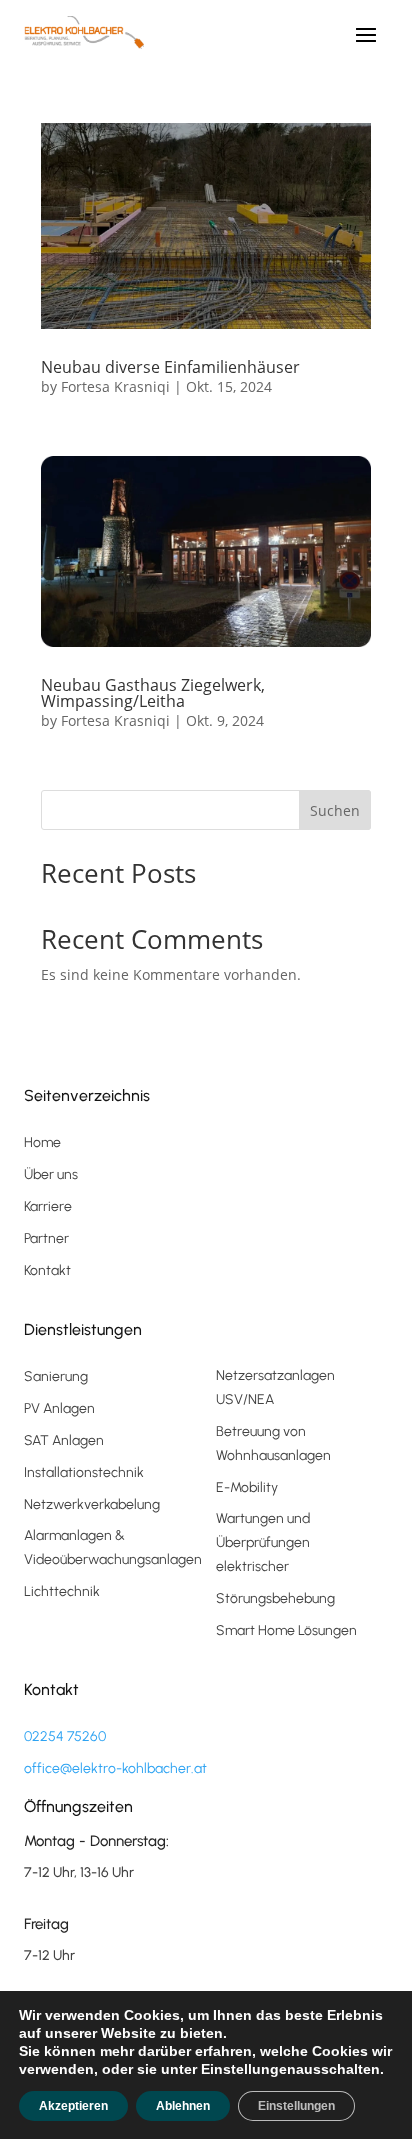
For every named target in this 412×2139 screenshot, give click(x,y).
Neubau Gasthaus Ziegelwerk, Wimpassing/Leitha (153, 693)
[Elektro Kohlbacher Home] (84, 32)
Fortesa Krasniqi (115, 386)
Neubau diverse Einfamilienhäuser (170, 367)
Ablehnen (183, 2106)
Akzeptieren (73, 2106)
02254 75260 (65, 1736)
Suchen (335, 810)
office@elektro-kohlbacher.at (115, 1768)
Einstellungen (296, 2106)
